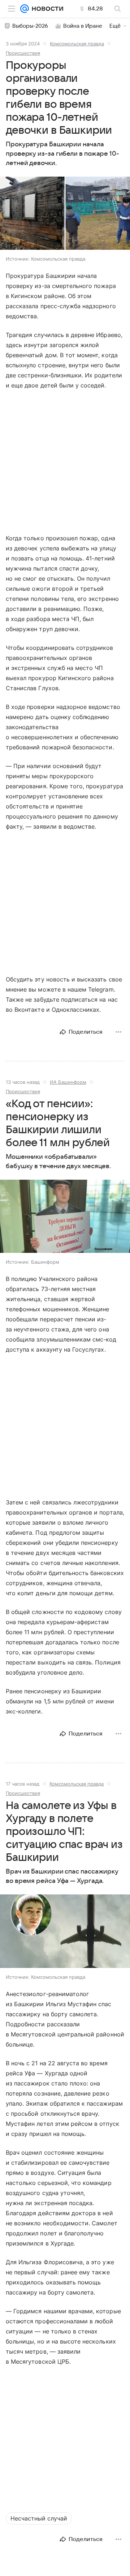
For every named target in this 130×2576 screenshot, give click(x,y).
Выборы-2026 (30, 26)
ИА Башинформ (68, 1082)
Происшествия (23, 53)
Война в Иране (83, 26)
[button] (65, 214)
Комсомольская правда (77, 44)
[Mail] (25, 9)
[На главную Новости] (46, 9)
